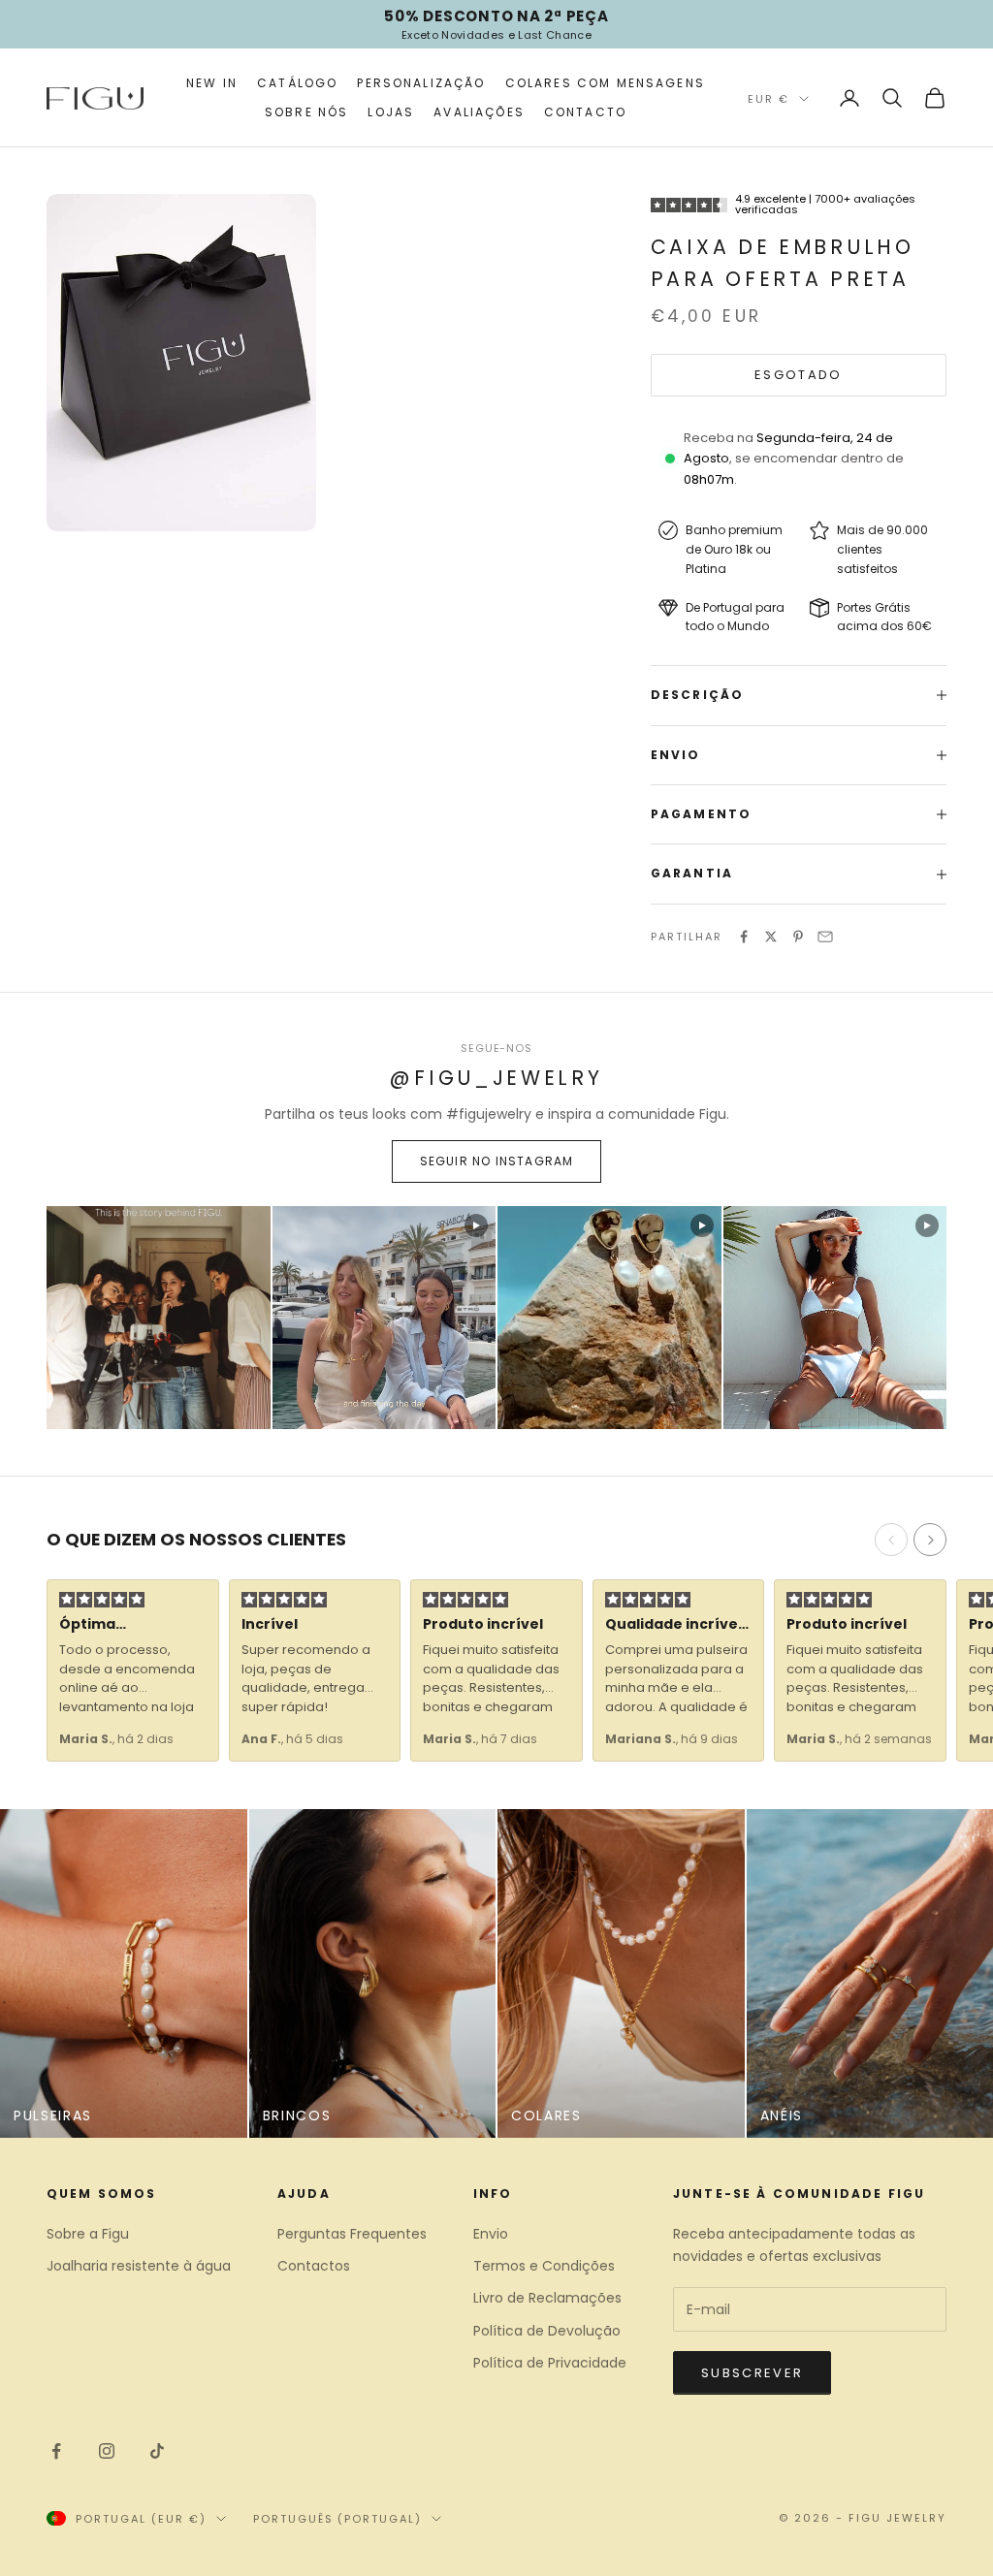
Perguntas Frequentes (352, 2234)
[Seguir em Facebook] (56, 2451)
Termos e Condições (544, 2266)
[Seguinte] (930, 1540)
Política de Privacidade (550, 2363)
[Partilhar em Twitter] (771, 937)
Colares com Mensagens (605, 83)
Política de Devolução (547, 2331)
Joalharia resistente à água (139, 2266)
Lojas (391, 112)
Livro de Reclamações (547, 2298)
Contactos (314, 2266)
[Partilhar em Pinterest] (798, 937)
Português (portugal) (338, 2519)
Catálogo (297, 83)
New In (212, 83)
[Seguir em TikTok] (157, 2451)
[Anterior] (891, 1540)
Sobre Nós (306, 112)
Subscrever (752, 2373)
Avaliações (479, 112)
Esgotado (799, 375)
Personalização (421, 83)
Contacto (585, 112)
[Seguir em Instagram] (107, 2451)
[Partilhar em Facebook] (744, 937)
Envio (491, 2234)
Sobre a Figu (88, 2234)
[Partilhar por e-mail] (825, 937)
